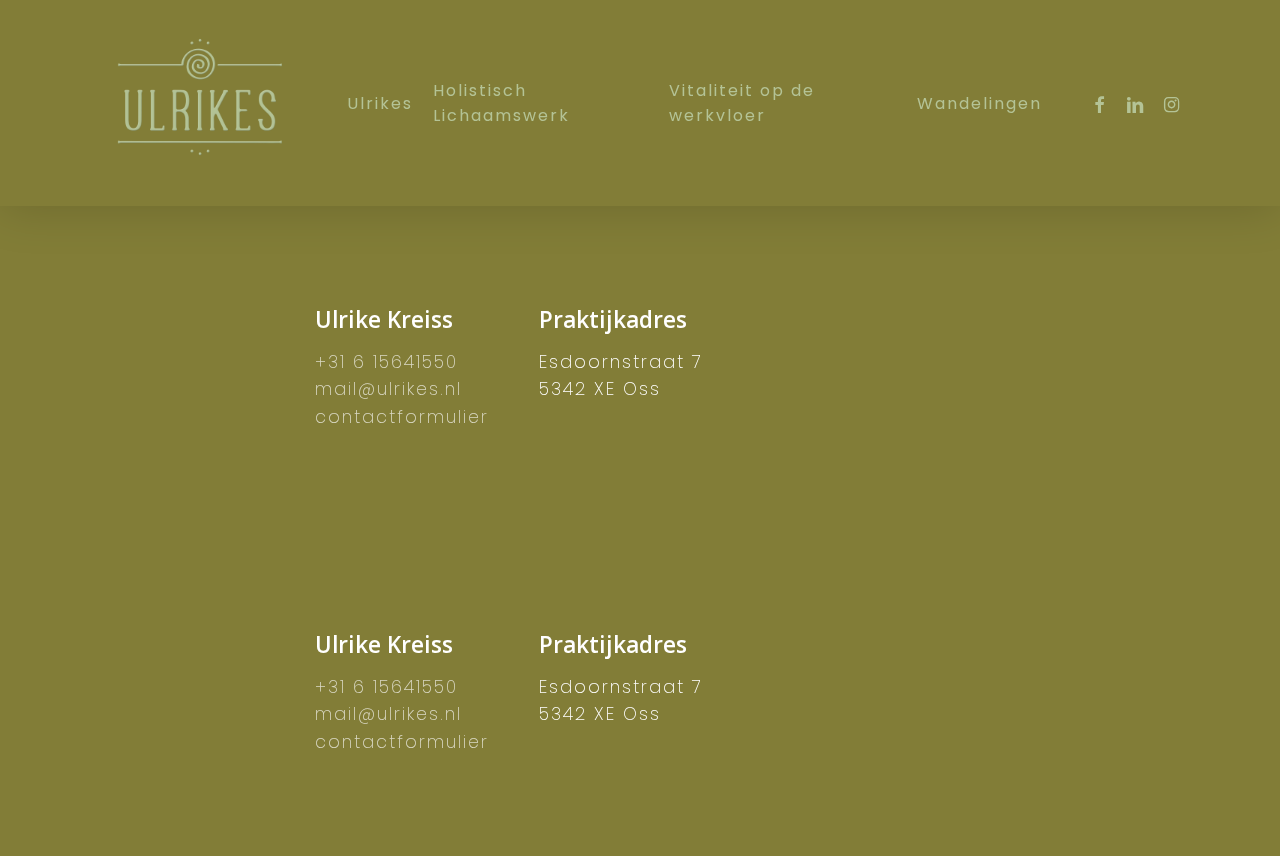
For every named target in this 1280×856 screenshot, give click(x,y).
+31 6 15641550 (386, 362)
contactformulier (402, 417)
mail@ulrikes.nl (388, 389)
